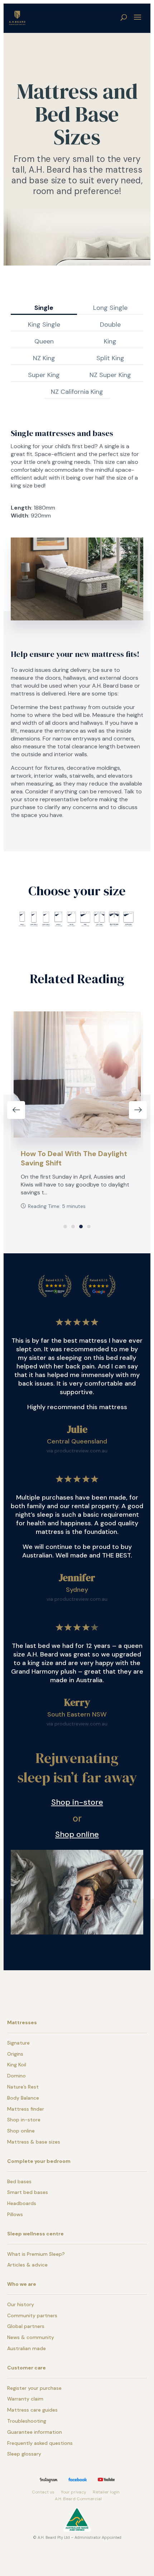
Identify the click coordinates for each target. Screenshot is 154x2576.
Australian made (27, 2348)
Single (44, 308)
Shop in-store (77, 1802)
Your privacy (74, 2492)
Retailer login (106, 2492)
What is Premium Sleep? (36, 2254)
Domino (16, 2076)
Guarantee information (35, 2432)
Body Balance (23, 2098)
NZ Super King (110, 375)
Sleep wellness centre (35, 2234)
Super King (44, 375)
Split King (110, 358)
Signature (18, 2043)
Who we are (22, 2284)
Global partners (26, 2326)
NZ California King (77, 392)
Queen (44, 341)
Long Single (110, 308)
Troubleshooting (27, 2421)
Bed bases (19, 2181)
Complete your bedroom (39, 2161)
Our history (21, 2304)
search (124, 17)
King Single (44, 325)
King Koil (17, 2065)
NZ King (44, 358)
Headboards (22, 2203)
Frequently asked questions (40, 2443)
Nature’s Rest (23, 2087)
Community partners (32, 2315)
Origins (15, 2054)
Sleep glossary (24, 2454)
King (110, 341)
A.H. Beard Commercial (78, 2499)
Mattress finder (26, 2109)
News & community (31, 2337)
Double (110, 325)
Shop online (77, 1834)
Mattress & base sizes (34, 2142)
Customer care (27, 2368)
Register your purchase (34, 2388)
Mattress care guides (32, 2410)
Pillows (15, 2214)
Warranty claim (25, 2399)
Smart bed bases (28, 2192)
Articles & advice (27, 2265)
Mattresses (22, 2022)
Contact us (43, 2492)
